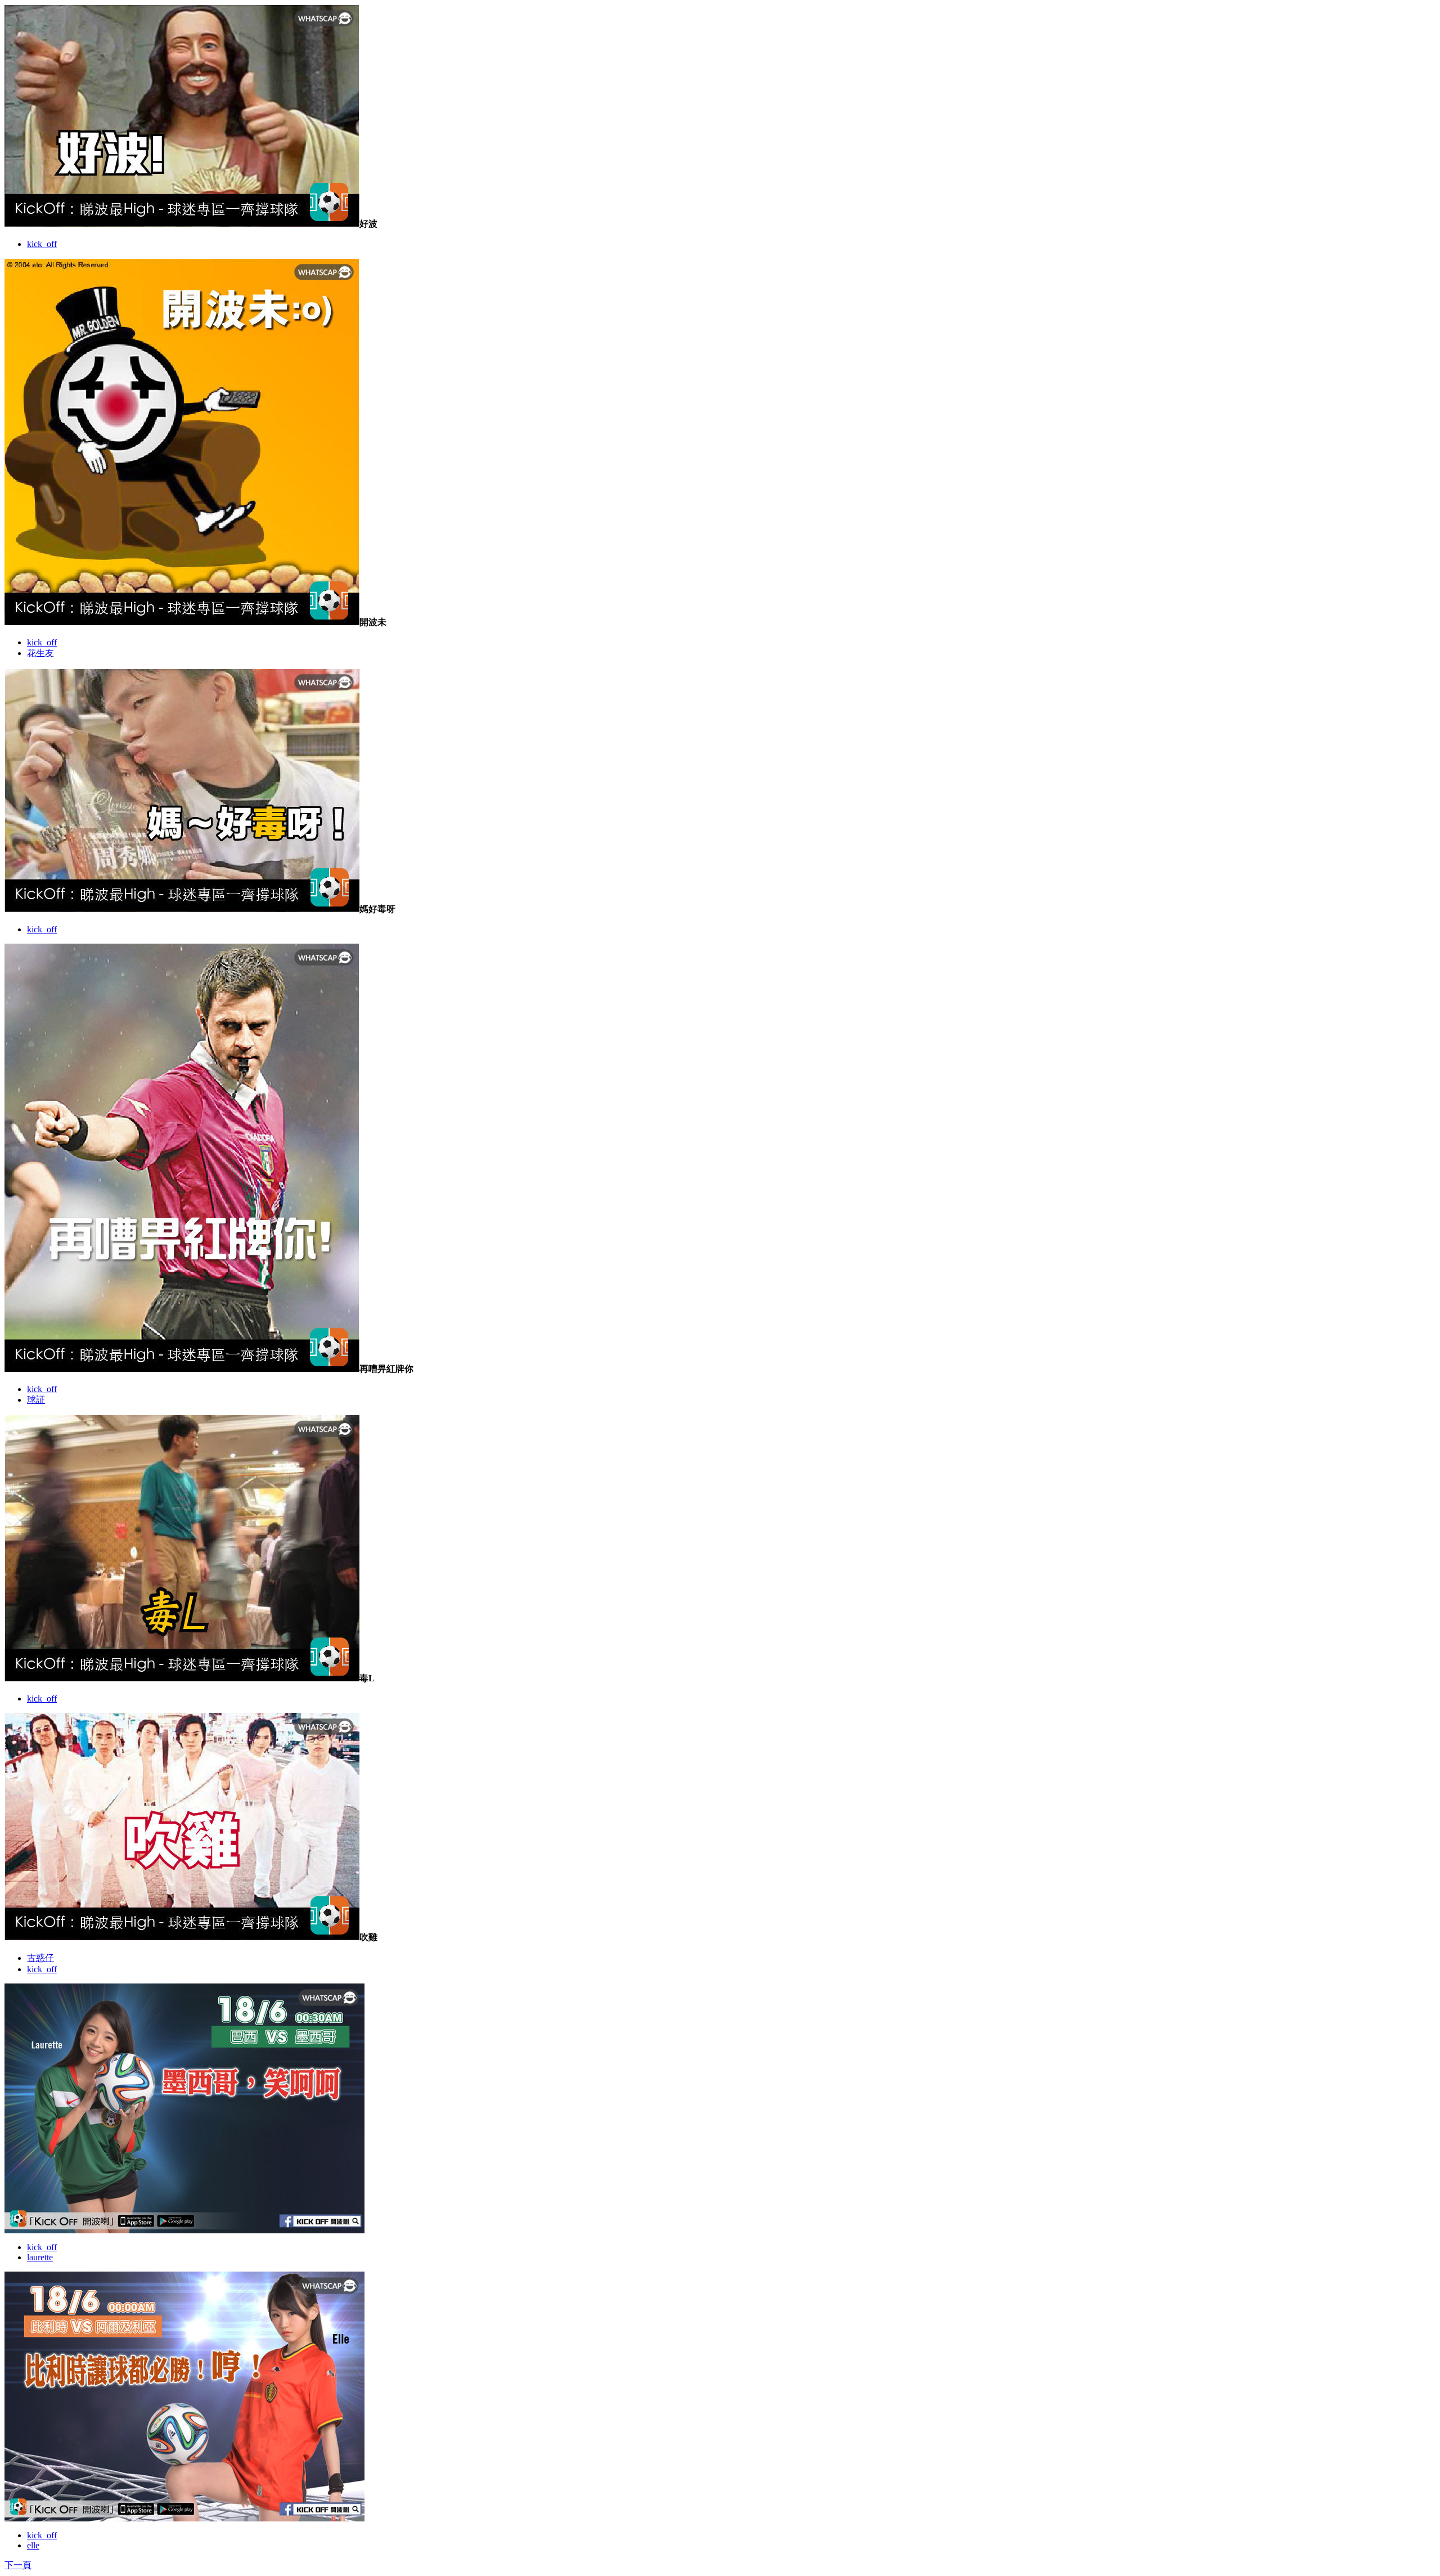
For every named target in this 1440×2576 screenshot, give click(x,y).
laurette (40, 2257)
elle (33, 2545)
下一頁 (18, 2565)
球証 (36, 1400)
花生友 (40, 653)
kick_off (42, 244)
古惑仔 (40, 1958)
